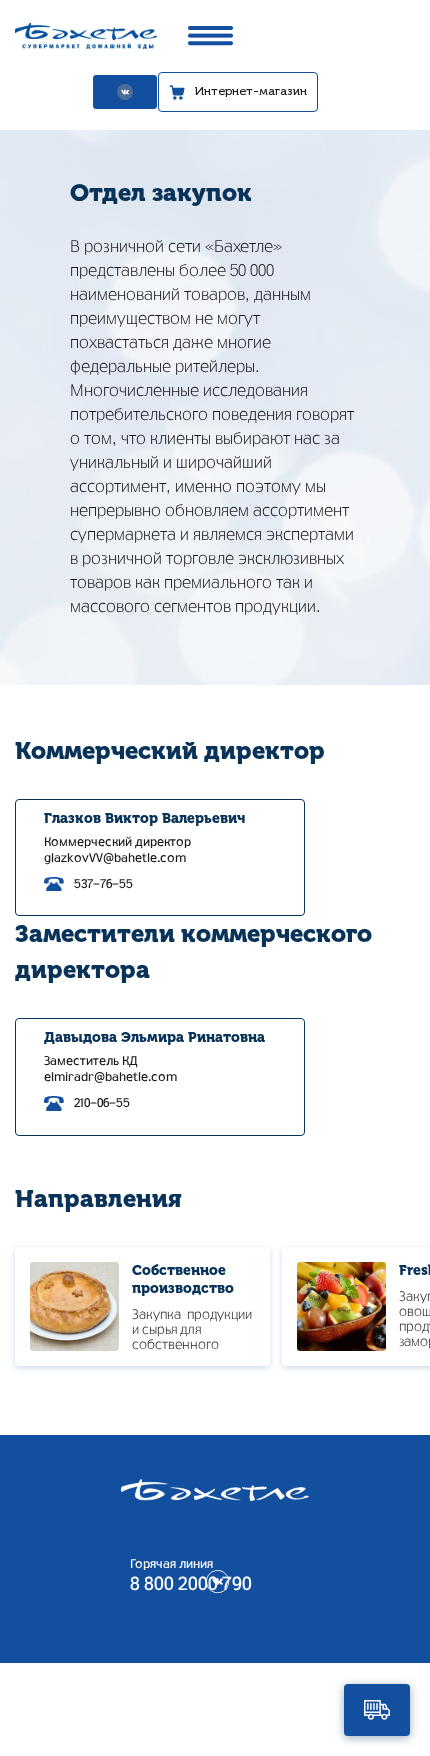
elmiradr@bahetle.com (110, 1077)
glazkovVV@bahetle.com (115, 858)
